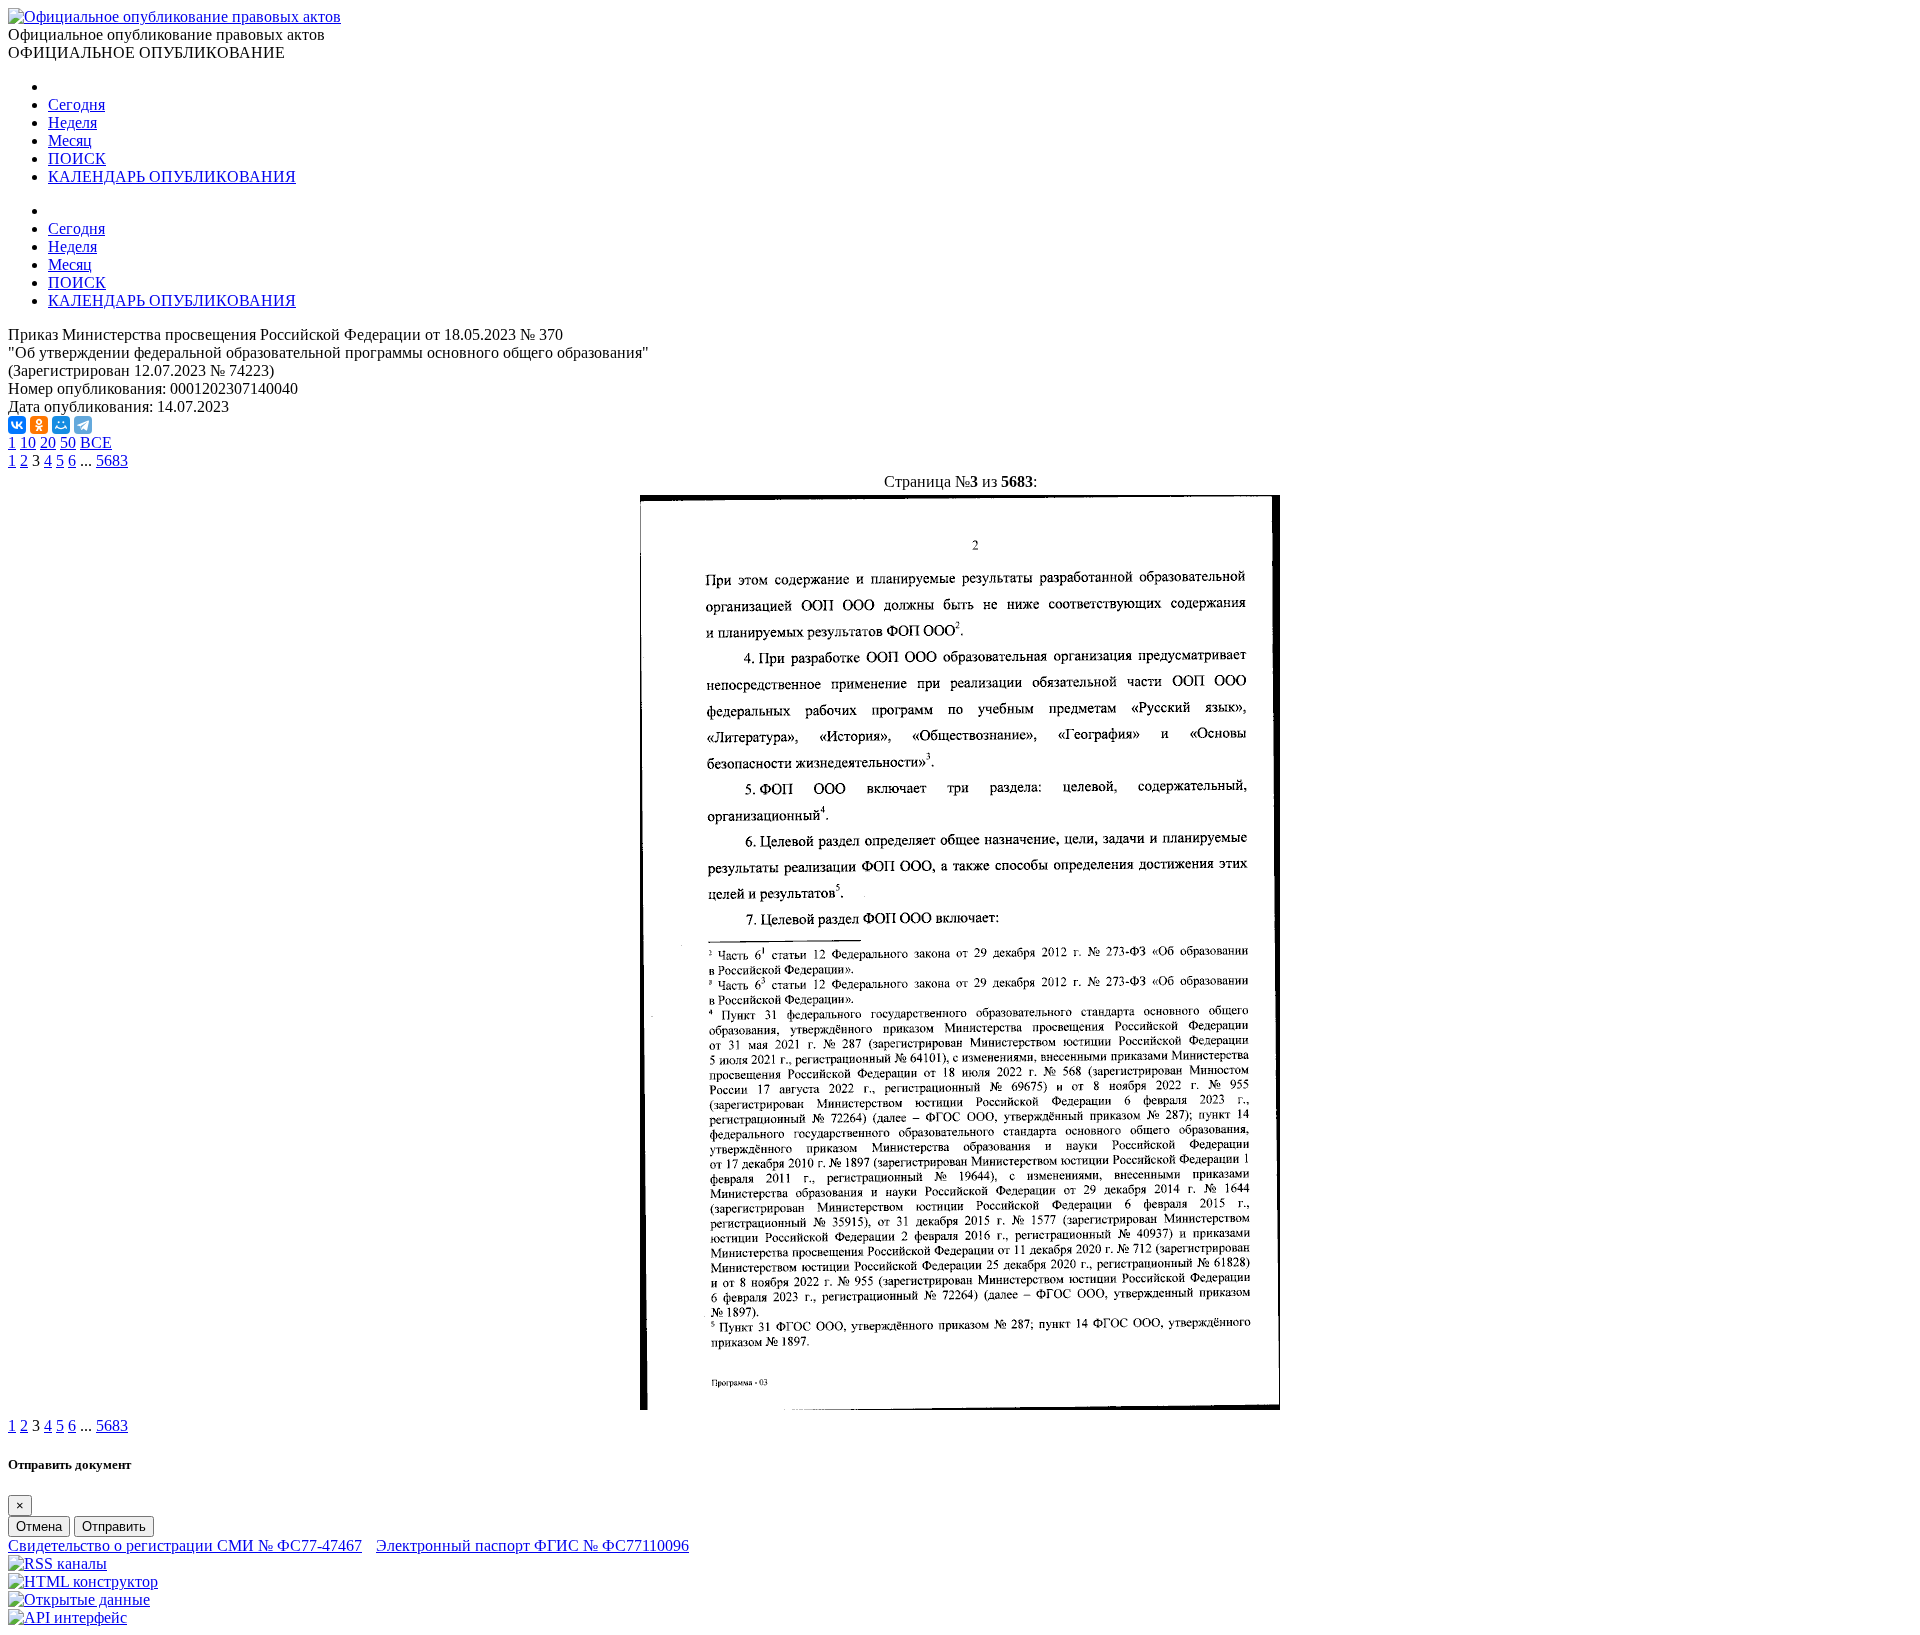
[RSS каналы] (57, 1563)
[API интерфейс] (67, 1617)
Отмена (39, 1526)
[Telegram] (83, 425)
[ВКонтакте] (17, 425)
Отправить (114, 1526)
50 (68, 442)
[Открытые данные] (79, 1599)
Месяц (70, 140)
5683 (112, 460)
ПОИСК (77, 158)
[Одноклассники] (39, 425)
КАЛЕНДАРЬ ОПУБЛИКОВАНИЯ (172, 176)
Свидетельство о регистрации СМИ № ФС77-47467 (185, 1545)
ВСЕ (96, 442)
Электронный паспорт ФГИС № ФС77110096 (532, 1545)
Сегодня (76, 104)
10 (28, 442)
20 (48, 442)
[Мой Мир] (61, 425)
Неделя (72, 122)
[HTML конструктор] (83, 1581)
